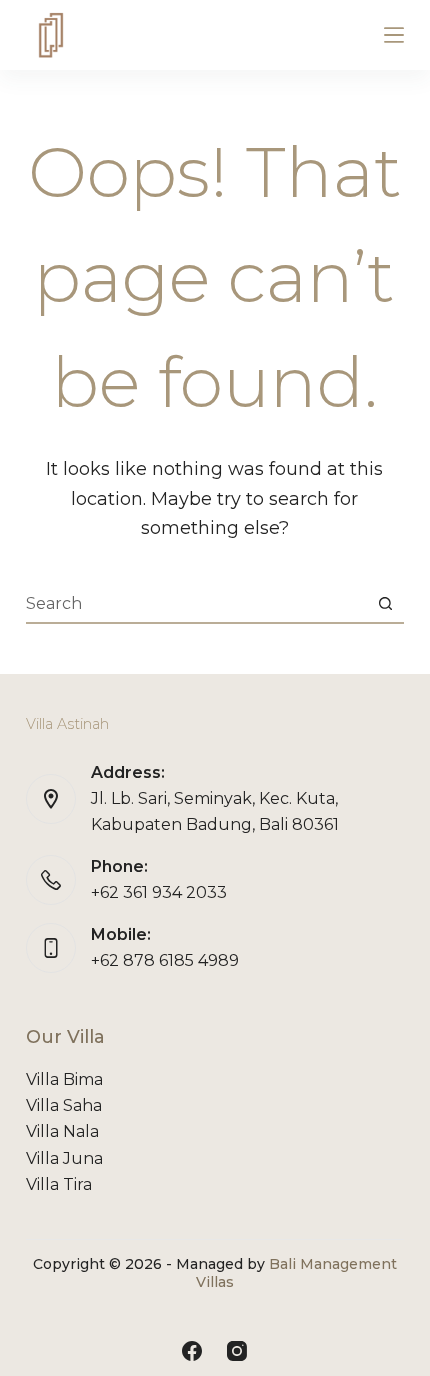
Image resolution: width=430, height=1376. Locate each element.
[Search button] (385, 603)
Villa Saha (64, 1105)
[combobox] (196, 603)
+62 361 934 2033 (159, 892)
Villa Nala (62, 1131)
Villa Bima (64, 1079)
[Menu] (394, 35)
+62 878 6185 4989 (165, 960)
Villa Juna (64, 1158)
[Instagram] (237, 1351)
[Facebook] (192, 1351)
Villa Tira (59, 1184)
